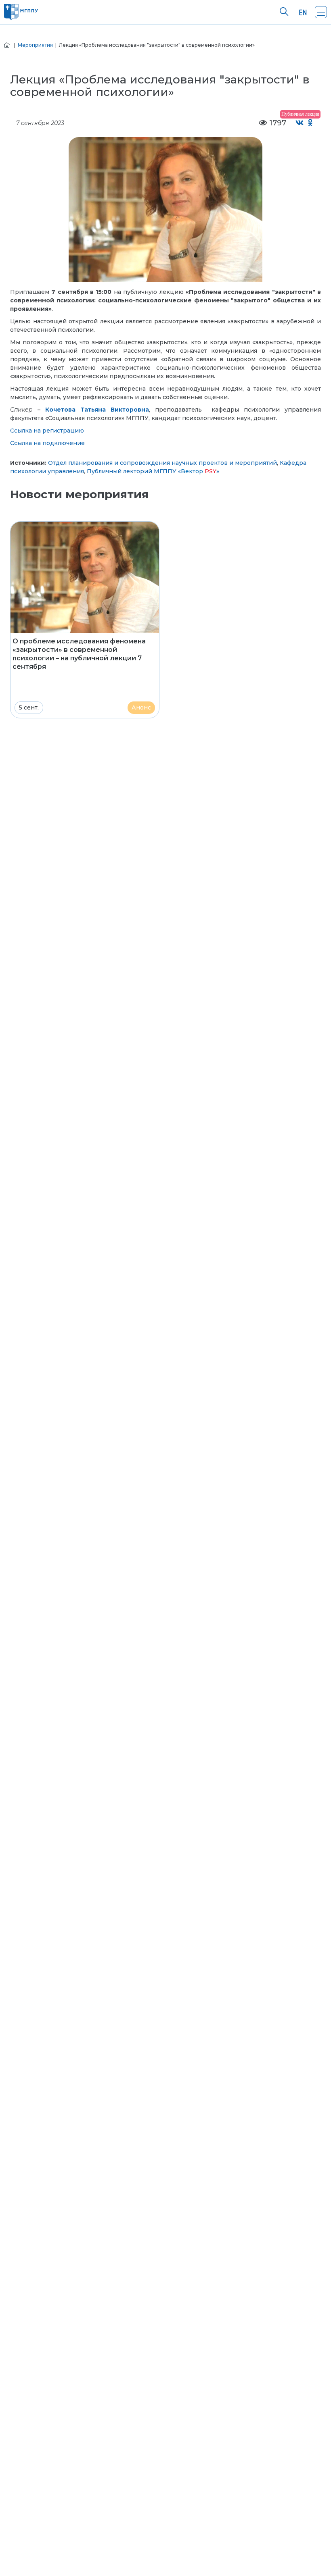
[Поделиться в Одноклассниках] (311, 123)
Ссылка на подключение (47, 443)
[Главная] (7, 45)
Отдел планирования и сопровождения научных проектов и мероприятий (162, 463)
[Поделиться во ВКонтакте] (300, 123)
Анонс (141, 707)
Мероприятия (35, 45)
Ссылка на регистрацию (47, 431)
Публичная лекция (300, 114)
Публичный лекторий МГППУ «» (153, 471)
